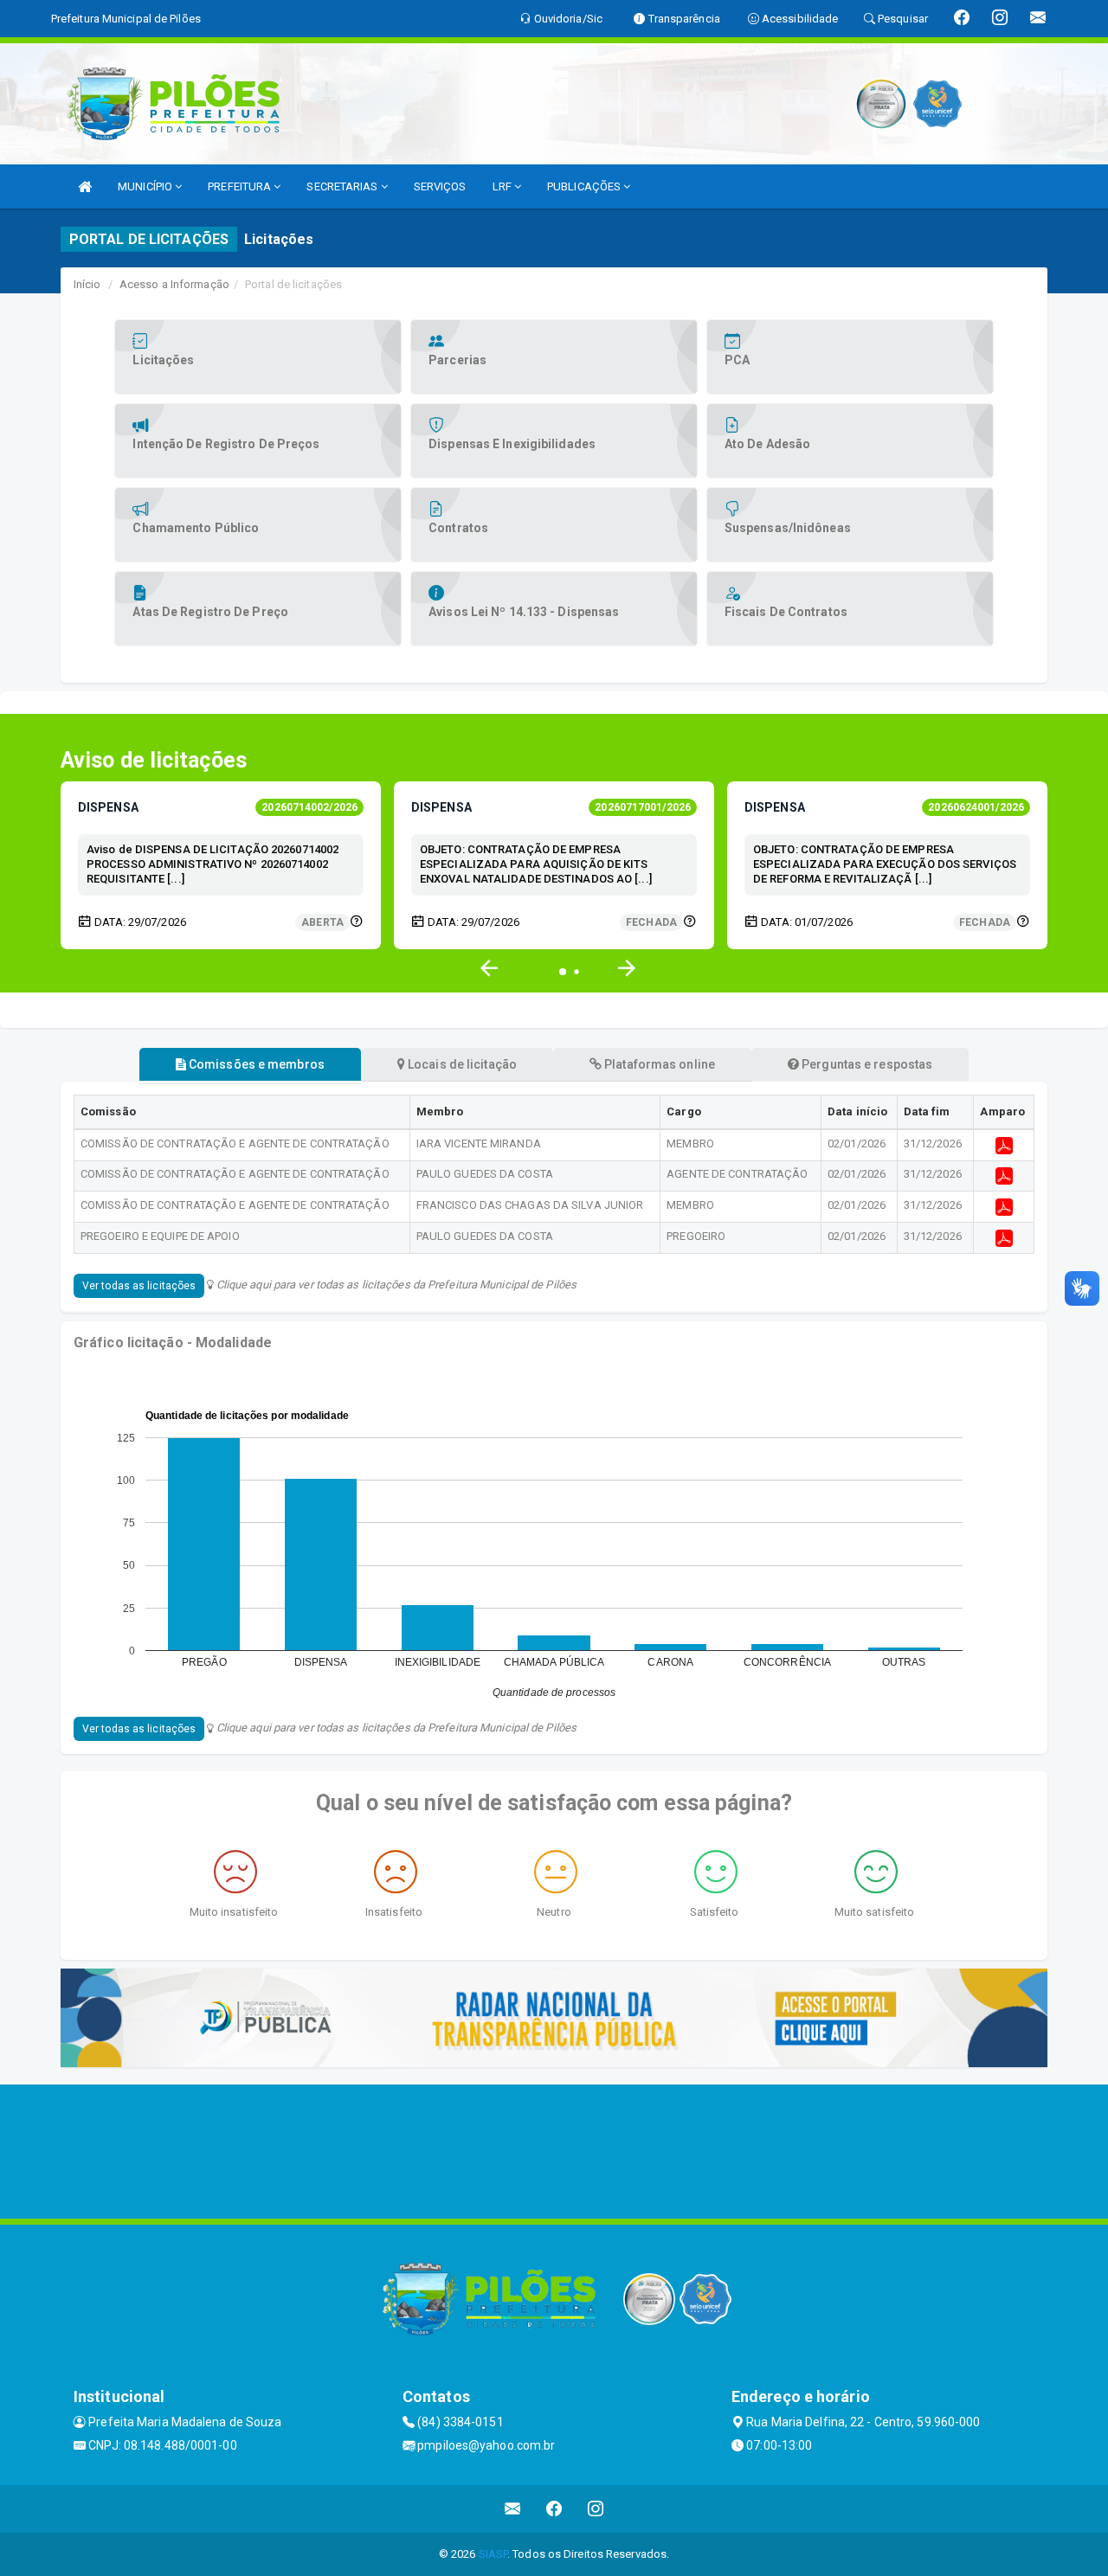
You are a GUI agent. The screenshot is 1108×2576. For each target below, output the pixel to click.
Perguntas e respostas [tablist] (866, 1064)
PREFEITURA (241, 186)
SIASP (493, 2554)
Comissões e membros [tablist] (255, 1064)
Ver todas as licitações (139, 1286)
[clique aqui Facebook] (554, 2509)
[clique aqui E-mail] (513, 2509)
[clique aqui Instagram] (596, 2509)
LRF (503, 186)
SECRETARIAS (343, 186)
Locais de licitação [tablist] (461, 1064)
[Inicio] (85, 186)
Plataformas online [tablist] (658, 1064)
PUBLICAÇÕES (585, 186)
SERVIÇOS (440, 186)
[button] (627, 968)
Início (87, 284)
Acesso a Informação (174, 284)
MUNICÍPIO (146, 186)
